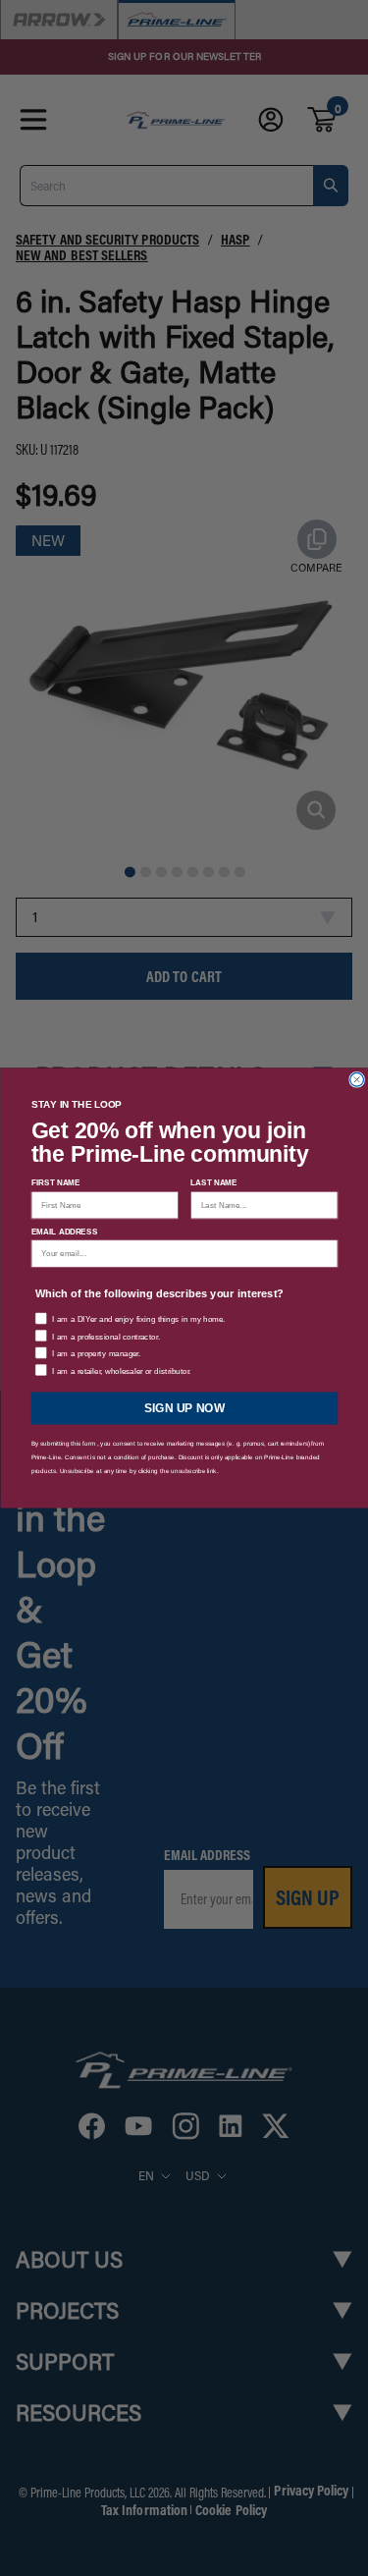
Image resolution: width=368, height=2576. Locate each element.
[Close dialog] (356, 1079)
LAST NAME (214, 1183)
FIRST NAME (55, 1183)
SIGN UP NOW (184, 1408)
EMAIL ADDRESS (64, 1231)
